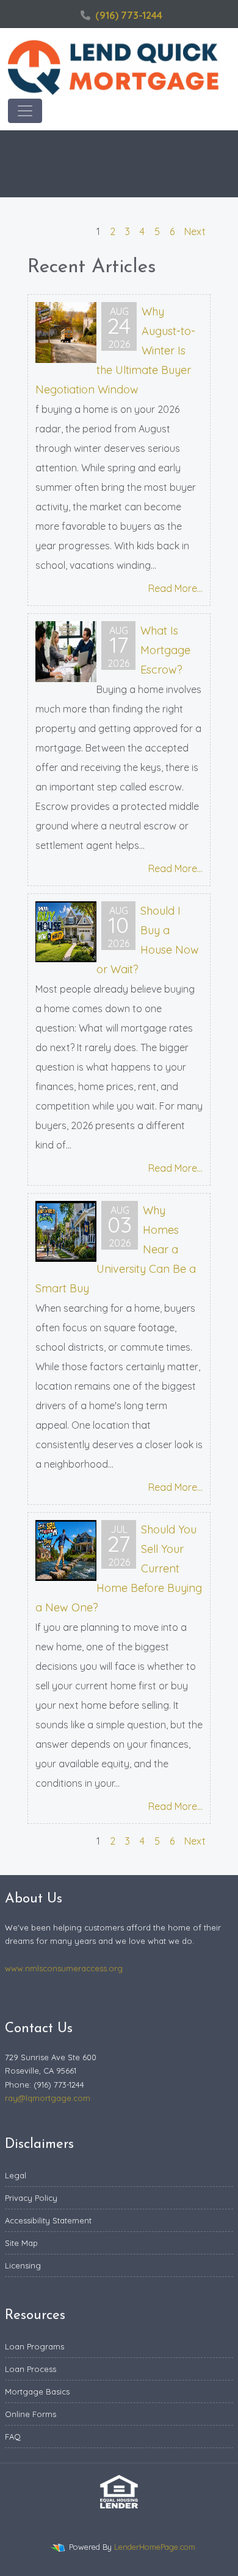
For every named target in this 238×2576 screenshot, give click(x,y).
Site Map (21, 2243)
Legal (16, 2175)
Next (195, 231)
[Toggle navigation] (25, 111)
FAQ (13, 2437)
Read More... (175, 588)
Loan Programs (34, 2346)
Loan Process (31, 2369)
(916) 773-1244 (129, 15)
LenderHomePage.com (155, 2547)
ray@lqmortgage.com (48, 2098)
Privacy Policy (31, 2198)
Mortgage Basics (37, 2391)
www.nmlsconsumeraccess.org (64, 1968)
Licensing (23, 2265)
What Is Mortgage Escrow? (165, 650)
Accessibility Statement (48, 2220)
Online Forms (31, 2414)
